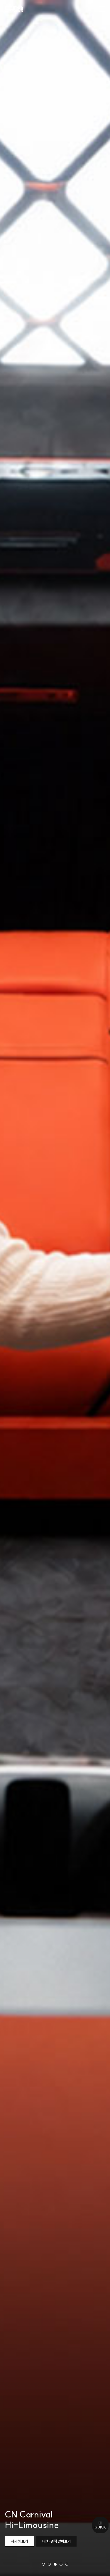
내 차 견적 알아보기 (56, 2541)
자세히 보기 (19, 2541)
